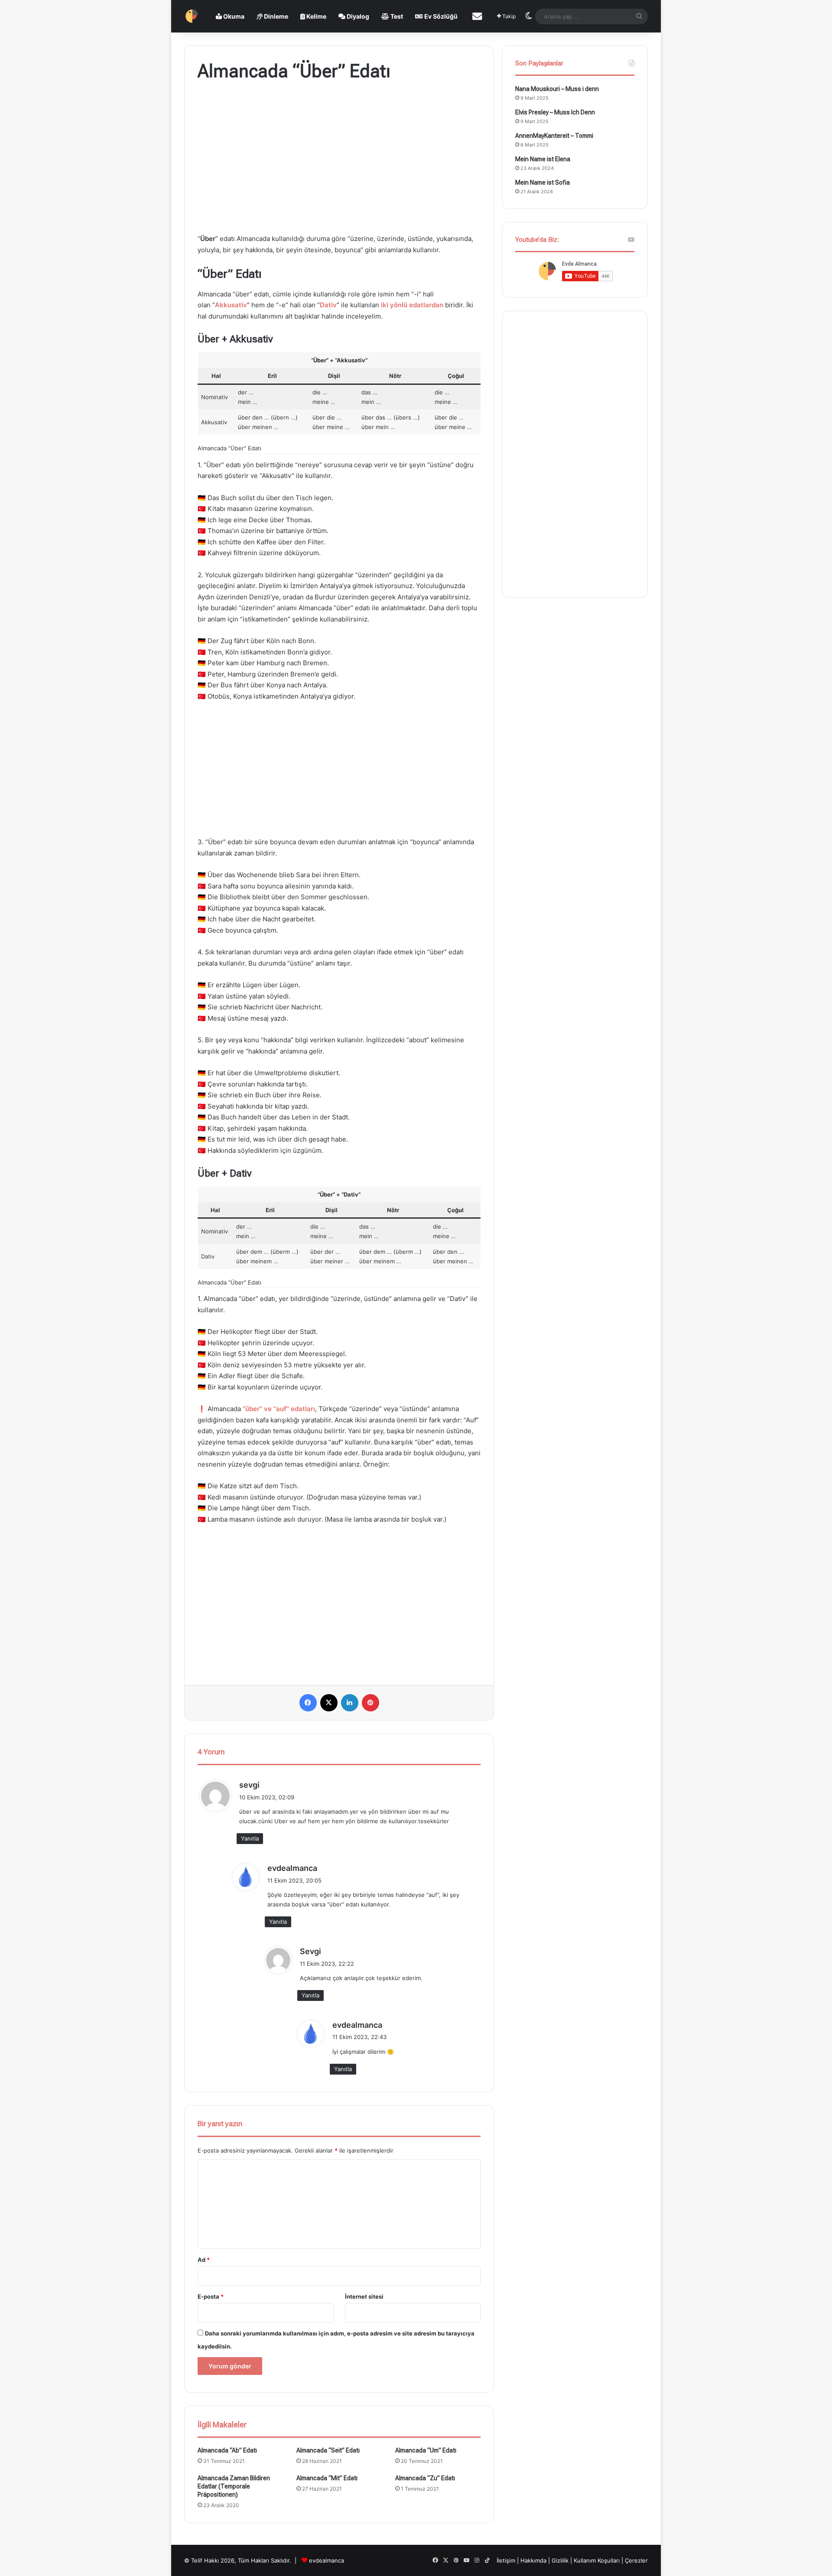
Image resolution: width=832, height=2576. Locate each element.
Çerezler (636, 2560)
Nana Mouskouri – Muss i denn (557, 89)
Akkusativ (231, 305)
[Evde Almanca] (192, 16)
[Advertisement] (339, 159)
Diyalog (357, 16)
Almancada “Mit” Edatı (327, 2478)
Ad (204, 2260)
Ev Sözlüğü (440, 16)
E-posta (211, 2296)
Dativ (328, 305)
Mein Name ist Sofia (543, 182)
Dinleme (275, 16)
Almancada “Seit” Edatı (328, 2450)
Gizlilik (561, 2560)
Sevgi (310, 1951)
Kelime (316, 16)
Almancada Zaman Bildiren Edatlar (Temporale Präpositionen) (234, 2486)
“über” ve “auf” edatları (279, 1409)
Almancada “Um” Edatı (426, 2450)
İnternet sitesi (364, 2296)
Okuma (233, 16)
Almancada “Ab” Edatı (227, 2450)
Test (396, 16)
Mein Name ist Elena (543, 159)
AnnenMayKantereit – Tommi (554, 136)
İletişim (506, 2560)
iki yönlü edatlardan (412, 305)
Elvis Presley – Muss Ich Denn (555, 112)
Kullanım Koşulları (597, 2560)
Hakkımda (534, 2560)
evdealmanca (292, 1868)
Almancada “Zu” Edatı (425, 2478)
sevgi (249, 1785)
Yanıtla (250, 1838)
